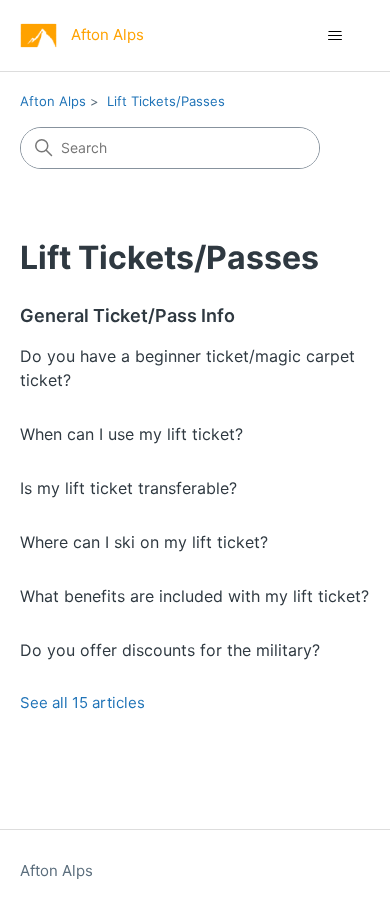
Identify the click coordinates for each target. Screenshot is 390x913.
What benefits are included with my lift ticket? (194, 596)
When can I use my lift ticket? (131, 434)
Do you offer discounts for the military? (170, 650)
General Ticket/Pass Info (127, 315)
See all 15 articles (82, 702)
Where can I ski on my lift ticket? (144, 542)
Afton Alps (53, 101)
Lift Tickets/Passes (166, 101)
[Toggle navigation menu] (335, 36)
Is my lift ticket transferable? (128, 488)
